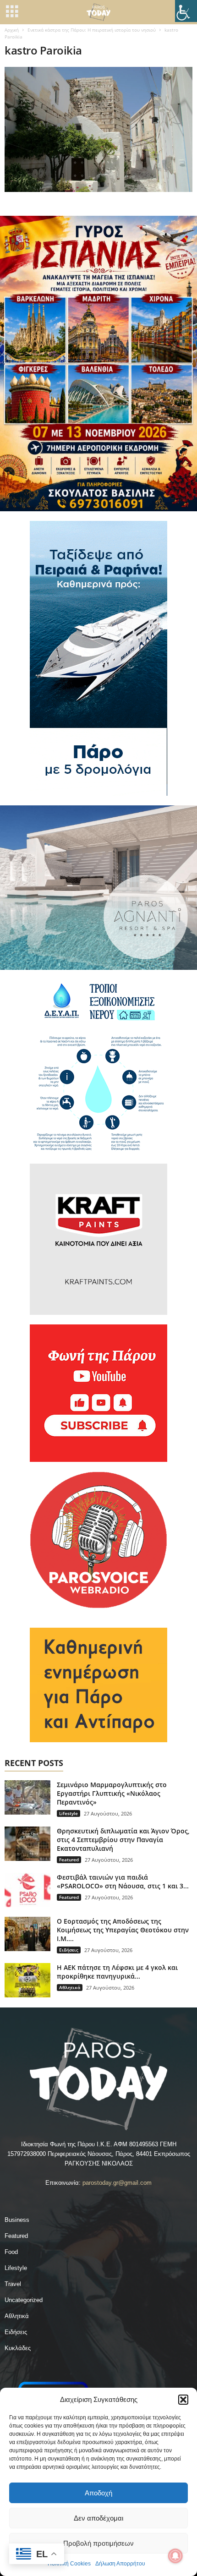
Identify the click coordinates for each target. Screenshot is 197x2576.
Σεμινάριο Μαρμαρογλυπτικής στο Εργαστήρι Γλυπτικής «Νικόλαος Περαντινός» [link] (112, 1793)
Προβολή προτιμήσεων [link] (98, 2543)
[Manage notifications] (175, 2556)
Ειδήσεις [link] (69, 1950)
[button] (183, 2400)
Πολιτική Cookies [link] (69, 2564)
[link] (186, 11)
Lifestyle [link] (68, 1813)
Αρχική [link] (12, 30)
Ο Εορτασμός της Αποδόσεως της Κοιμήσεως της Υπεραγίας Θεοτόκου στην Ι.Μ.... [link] (123, 1930)
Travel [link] (13, 2284)
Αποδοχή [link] (98, 2493)
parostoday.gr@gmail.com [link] (117, 2183)
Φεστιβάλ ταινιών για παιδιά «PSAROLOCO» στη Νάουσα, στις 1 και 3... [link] (123, 1881)
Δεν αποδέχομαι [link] (98, 2518)
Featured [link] (69, 1860)
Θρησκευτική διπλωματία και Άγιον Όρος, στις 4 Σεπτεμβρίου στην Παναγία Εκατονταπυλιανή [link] (123, 1840)
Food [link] (11, 2252)
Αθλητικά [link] (70, 1987)
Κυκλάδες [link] (18, 2348)
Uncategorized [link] (24, 2300)
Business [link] (17, 2220)
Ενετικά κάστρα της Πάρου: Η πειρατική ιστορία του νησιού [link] (92, 30)
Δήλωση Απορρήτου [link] (120, 2564)
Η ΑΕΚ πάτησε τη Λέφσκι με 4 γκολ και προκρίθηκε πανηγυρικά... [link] (117, 1972)
